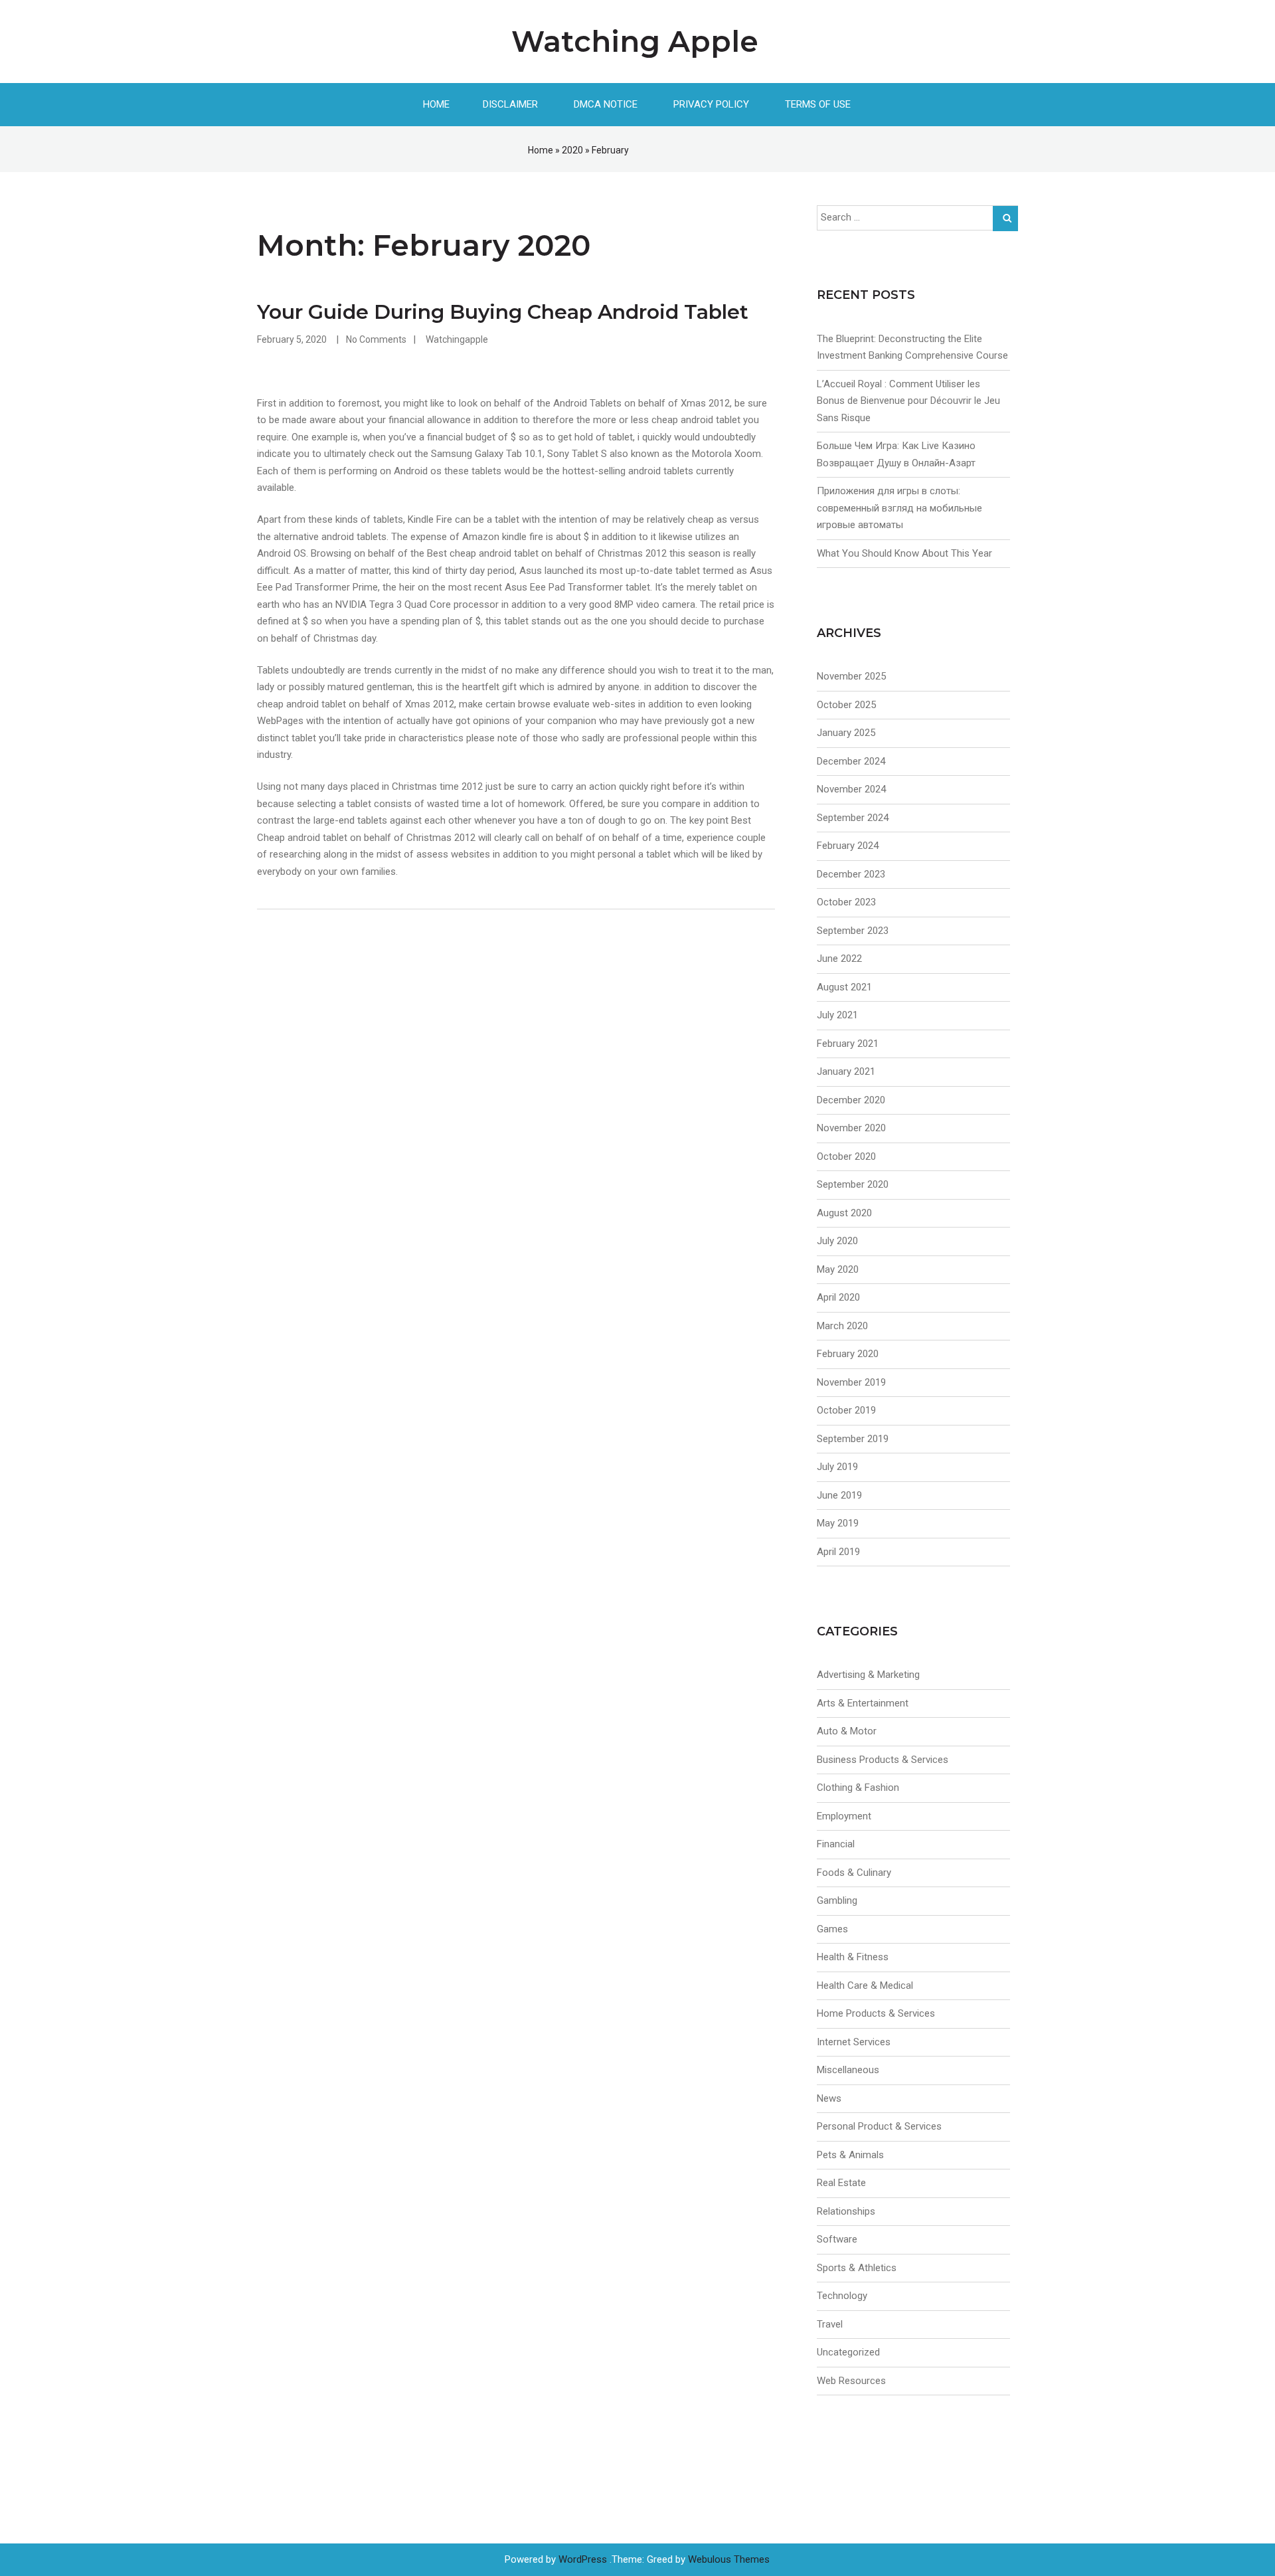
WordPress (583, 2559)
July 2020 (837, 1241)
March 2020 (842, 1326)
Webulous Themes (729, 2559)
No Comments (376, 339)
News (829, 2098)
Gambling (837, 1900)
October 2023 (846, 902)
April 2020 (838, 1297)
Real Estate (841, 2183)
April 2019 (838, 1552)
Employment (844, 1816)
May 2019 (838, 1523)
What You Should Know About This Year (904, 553)
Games (832, 1929)
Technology (842, 2296)
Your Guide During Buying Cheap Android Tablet (503, 312)
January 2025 (846, 733)
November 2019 (851, 1382)
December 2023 (851, 874)
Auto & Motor (847, 1731)
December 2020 (851, 1100)
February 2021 (848, 1044)
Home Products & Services (876, 2013)
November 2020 (851, 1128)
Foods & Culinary (854, 1873)
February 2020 (848, 1354)
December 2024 (851, 761)
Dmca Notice (606, 104)
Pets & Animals (850, 2155)
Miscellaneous (848, 2070)
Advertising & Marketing (868, 1675)
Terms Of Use (818, 104)
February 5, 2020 (292, 339)
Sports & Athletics (857, 2268)
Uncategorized (848, 2352)
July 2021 (837, 1015)
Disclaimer (510, 104)
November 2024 (851, 789)
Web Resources (851, 2381)
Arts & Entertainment (863, 1703)
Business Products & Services (883, 1760)
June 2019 (839, 1495)
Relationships (846, 2211)
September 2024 (853, 818)
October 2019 (846, 1410)
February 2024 (848, 846)
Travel (830, 2324)
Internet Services (854, 2042)
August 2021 (844, 987)
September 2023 (853, 931)
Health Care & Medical (865, 1985)
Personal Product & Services (879, 2126)
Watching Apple (635, 41)
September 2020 (853, 1184)
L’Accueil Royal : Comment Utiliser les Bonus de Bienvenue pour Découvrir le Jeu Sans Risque (908, 401)
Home (436, 104)
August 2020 (844, 1213)
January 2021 (846, 1071)
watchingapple (457, 339)
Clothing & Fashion (858, 1788)
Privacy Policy (711, 104)
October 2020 (846, 1156)
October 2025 (846, 705)
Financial (836, 1844)
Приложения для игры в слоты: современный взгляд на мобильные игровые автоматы (899, 508)
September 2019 (853, 1439)
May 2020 (838, 1269)
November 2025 (851, 676)
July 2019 (837, 1467)
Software (837, 2239)
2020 (572, 150)
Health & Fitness (853, 1957)
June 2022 (839, 959)
